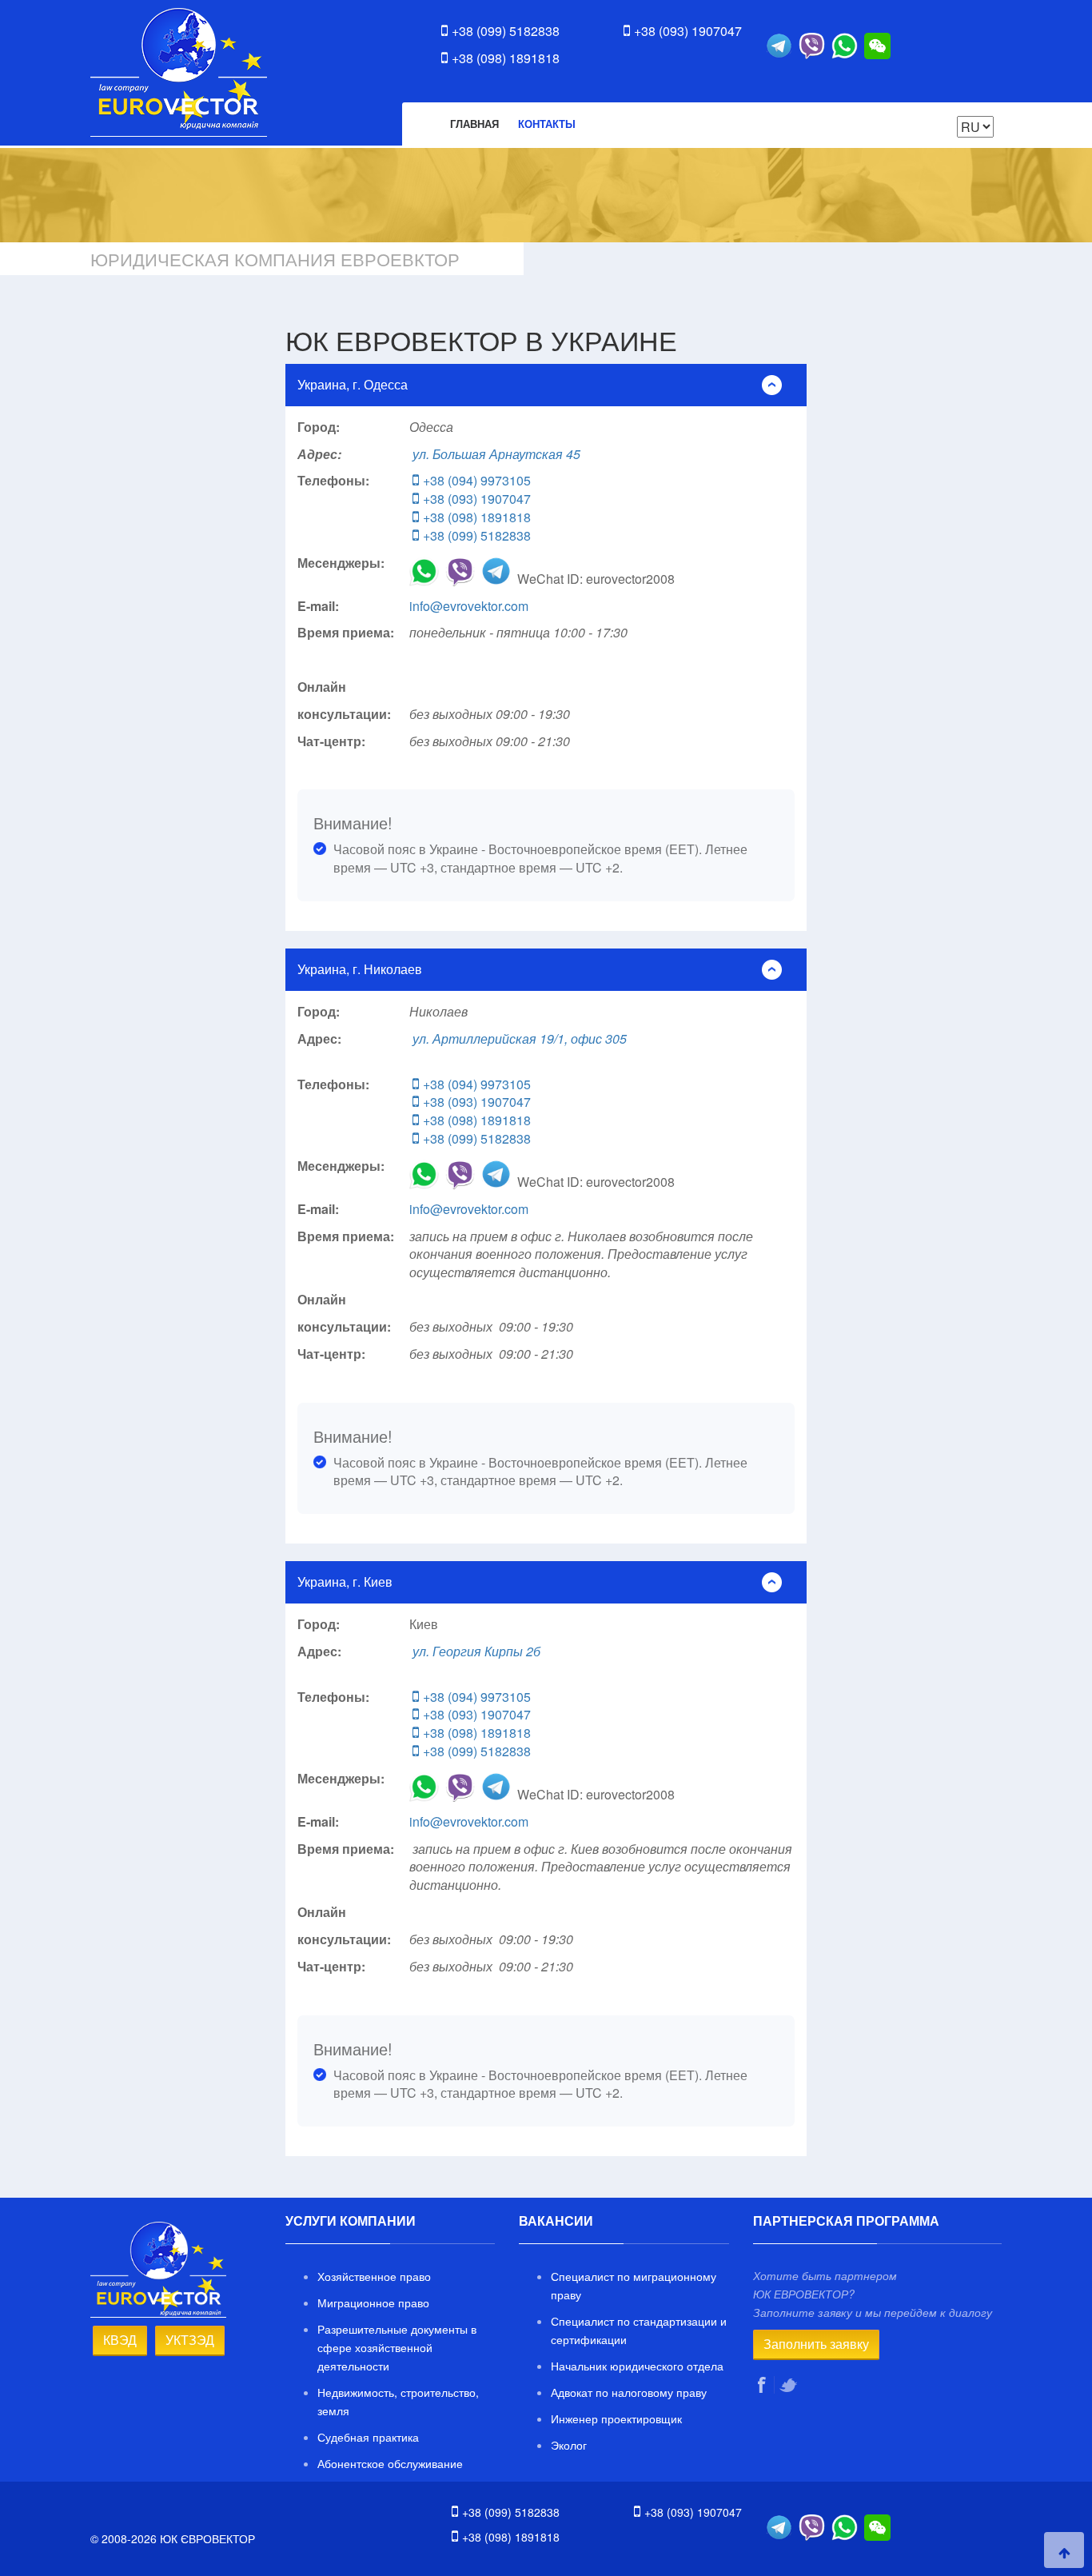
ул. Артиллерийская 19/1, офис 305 (520, 1038)
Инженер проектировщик (616, 2418)
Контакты (547, 124)
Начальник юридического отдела (637, 2366)
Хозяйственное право (374, 2276)
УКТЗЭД (190, 2340)
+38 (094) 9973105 (477, 480)
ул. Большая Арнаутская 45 (496, 454)
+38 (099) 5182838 (506, 31)
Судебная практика (368, 2437)
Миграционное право (373, 2302)
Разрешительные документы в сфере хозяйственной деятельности (397, 2347)
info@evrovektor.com (469, 606)
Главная (474, 124)
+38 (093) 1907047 (688, 31)
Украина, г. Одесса (353, 384)
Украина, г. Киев (345, 1582)
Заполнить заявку (816, 2344)
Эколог (569, 2445)
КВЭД (120, 2340)
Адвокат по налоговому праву (629, 2392)
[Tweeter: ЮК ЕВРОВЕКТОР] (790, 2385)
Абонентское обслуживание (390, 2463)
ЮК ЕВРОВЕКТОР (179, 72)
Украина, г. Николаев (360, 969)
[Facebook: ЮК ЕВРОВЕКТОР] (764, 2385)
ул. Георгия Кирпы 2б (476, 1651)
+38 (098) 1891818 (506, 58)
